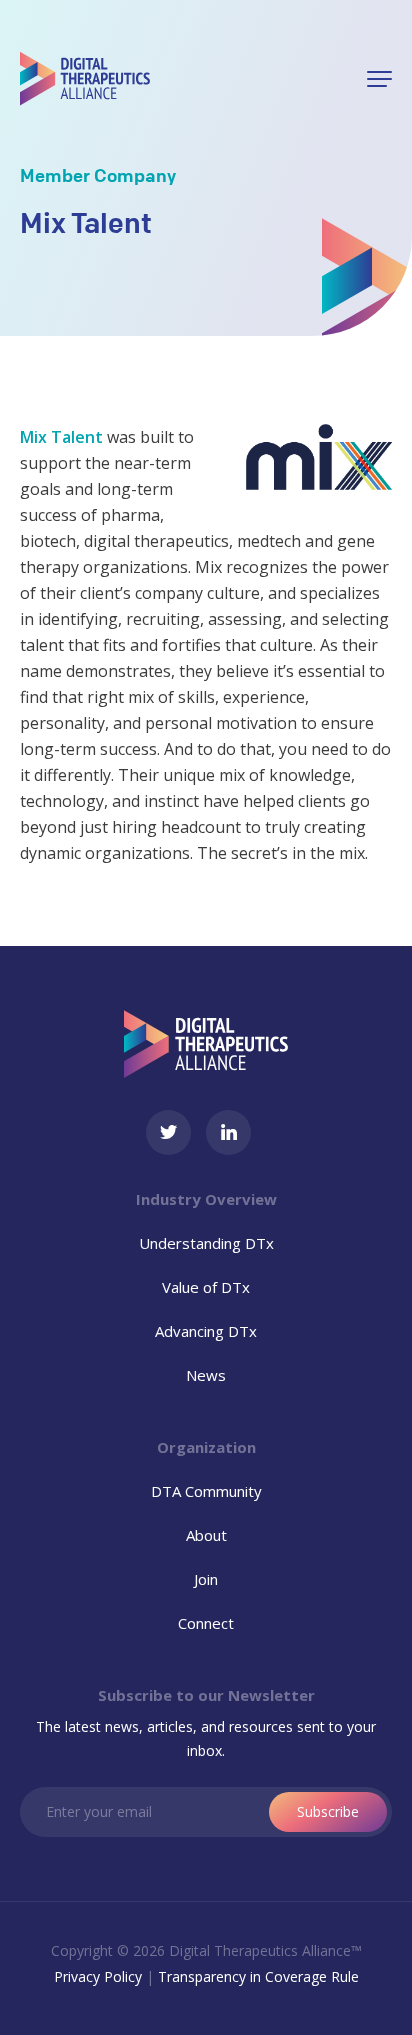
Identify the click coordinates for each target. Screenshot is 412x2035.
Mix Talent (61, 437)
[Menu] (379, 79)
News (206, 1375)
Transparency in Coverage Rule (258, 1976)
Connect (206, 1623)
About (206, 1535)
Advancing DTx (206, 1331)
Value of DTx (206, 1287)
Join (206, 1579)
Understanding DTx (206, 1243)
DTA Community (206, 1491)
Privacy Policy (98, 1976)
